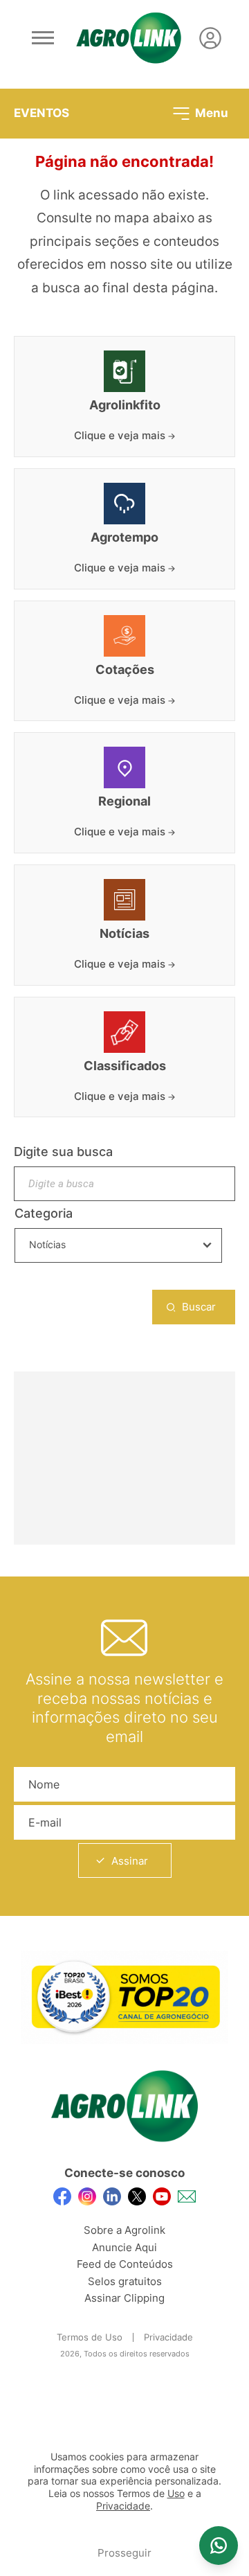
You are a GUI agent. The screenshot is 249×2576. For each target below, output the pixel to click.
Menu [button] (210, 112)
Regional (124, 801)
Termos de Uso (90, 2337)
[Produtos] (124, 371)
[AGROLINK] (129, 38)
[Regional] (124, 767)
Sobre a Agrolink (124, 2230)
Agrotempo (124, 538)
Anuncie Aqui (124, 2247)
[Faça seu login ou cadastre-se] (210, 38)
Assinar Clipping (124, 2298)
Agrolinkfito (125, 405)
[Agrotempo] (124, 504)
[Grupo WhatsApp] (219, 2546)
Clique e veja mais (121, 435)
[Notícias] (124, 900)
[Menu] (43, 38)
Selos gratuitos (125, 2281)
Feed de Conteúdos (125, 2264)
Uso (176, 2494)
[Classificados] (124, 1032)
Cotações (125, 670)
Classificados (125, 1066)
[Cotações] (124, 636)
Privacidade (168, 2337)
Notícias (124, 934)
